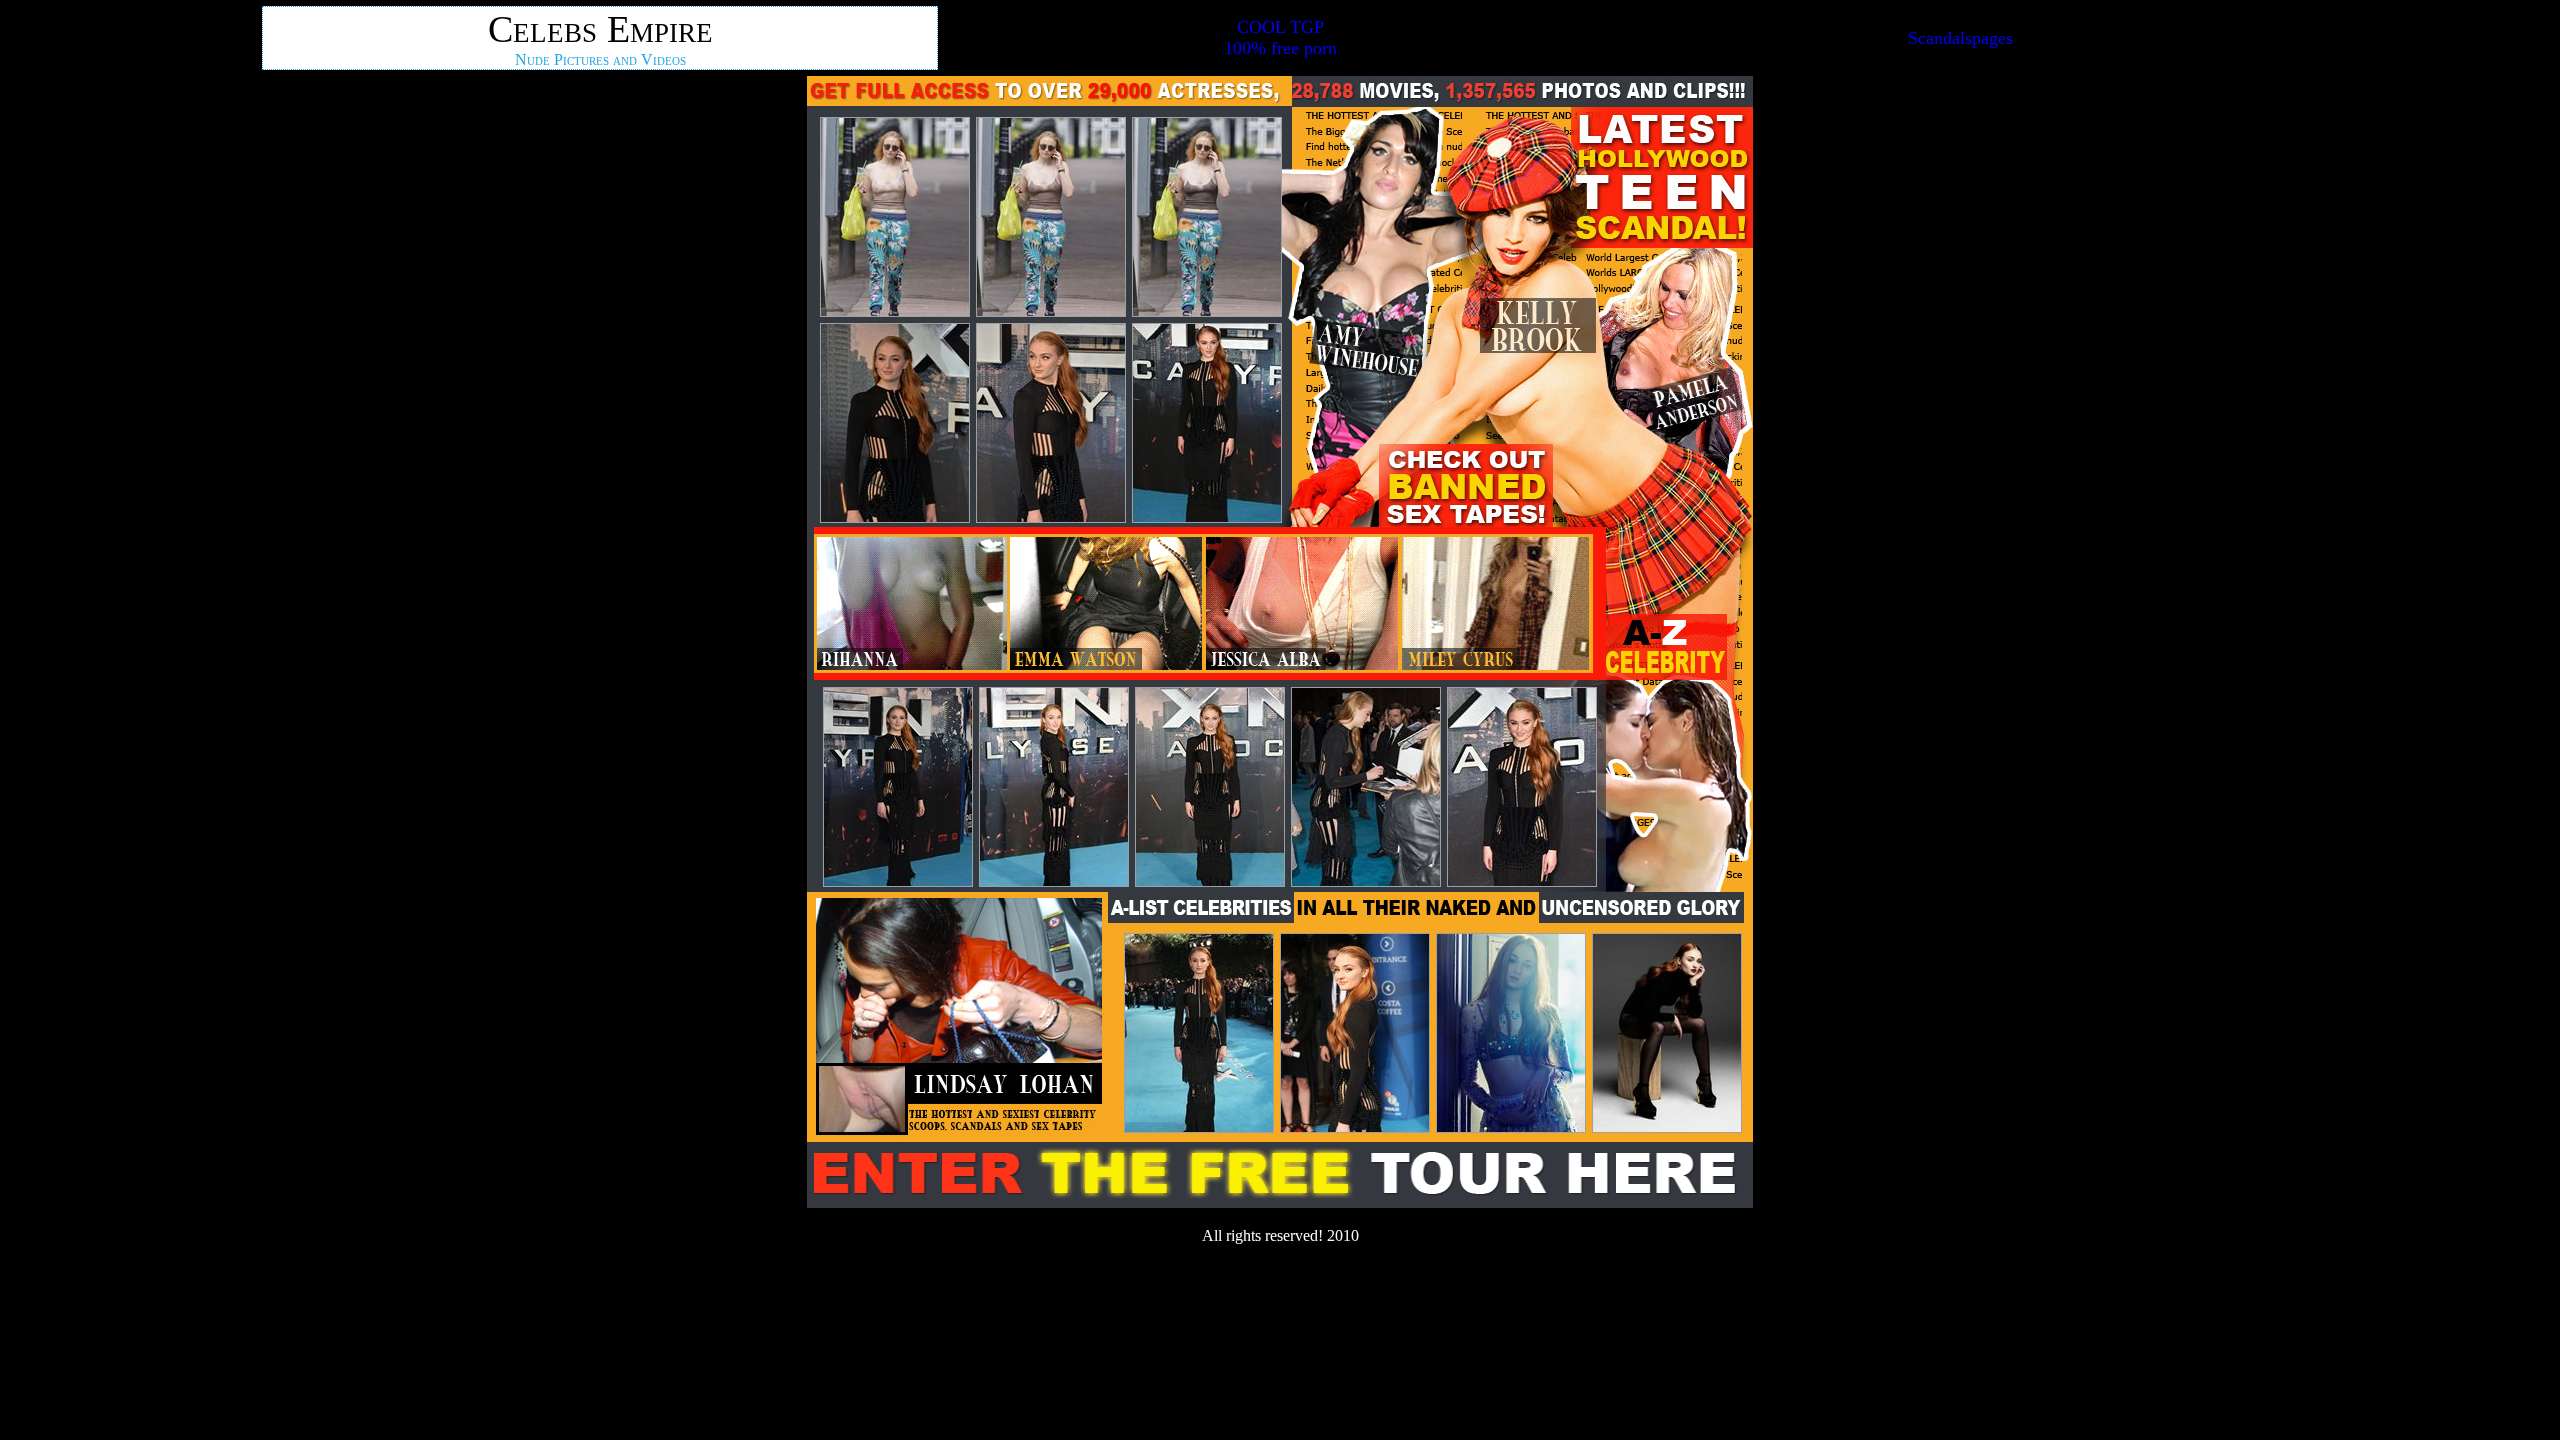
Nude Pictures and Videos (600, 59)
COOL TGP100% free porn (1280, 37)
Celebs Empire (600, 29)
